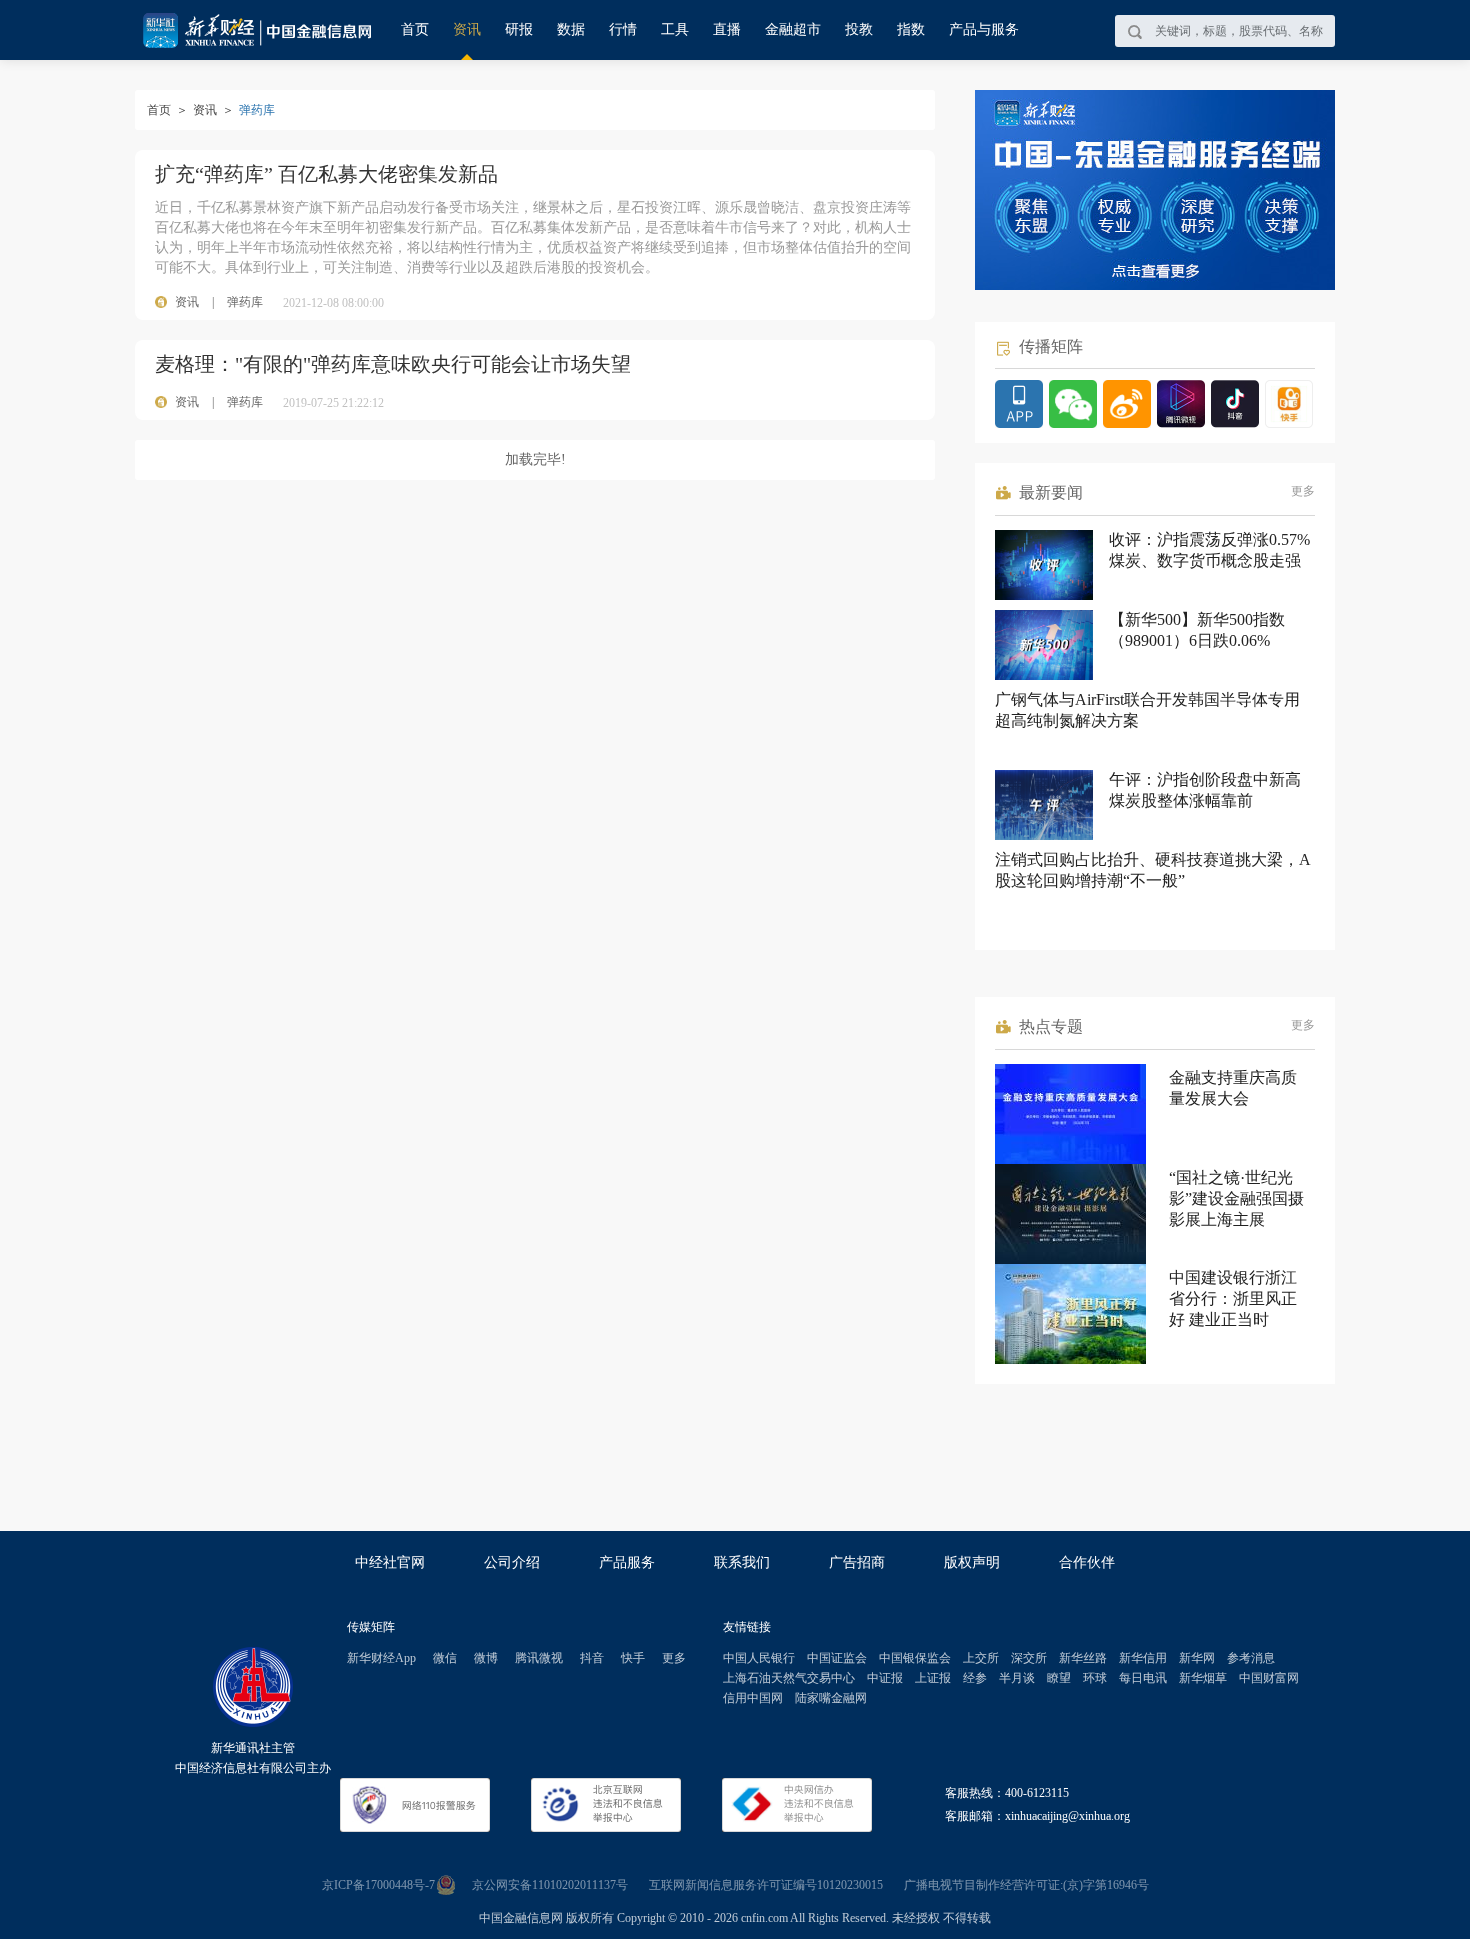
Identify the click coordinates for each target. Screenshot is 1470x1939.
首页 (415, 29)
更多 (1303, 491)
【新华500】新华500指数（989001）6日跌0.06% (1197, 630)
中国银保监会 (915, 1658)
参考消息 (1251, 1658)
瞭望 (1059, 1678)
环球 (1095, 1678)
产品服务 (627, 1562)
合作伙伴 (1087, 1562)
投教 (859, 29)
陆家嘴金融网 (831, 1698)
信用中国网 (753, 1698)
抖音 (592, 1658)
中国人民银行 (759, 1658)
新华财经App (381, 1658)
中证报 (885, 1678)
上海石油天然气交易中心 (789, 1678)
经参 (975, 1678)
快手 (633, 1658)
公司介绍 (512, 1562)
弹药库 (245, 302)
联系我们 (742, 1562)
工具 (675, 29)
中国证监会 (837, 1658)
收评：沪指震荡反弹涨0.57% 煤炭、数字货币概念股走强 (1209, 550)
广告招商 (857, 1562)
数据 (571, 29)
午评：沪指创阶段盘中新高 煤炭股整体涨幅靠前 (1205, 790)
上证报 (933, 1678)
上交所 (981, 1658)
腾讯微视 (539, 1658)
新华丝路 (1083, 1658)
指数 (911, 29)
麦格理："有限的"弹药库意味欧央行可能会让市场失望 (393, 364)
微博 (486, 1658)
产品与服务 (984, 29)
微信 (445, 1658)
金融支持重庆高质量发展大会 (1233, 1088)
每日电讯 (1143, 1678)
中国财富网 (1269, 1678)
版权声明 (972, 1562)
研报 (519, 29)
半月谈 (1017, 1678)
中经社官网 (390, 1562)
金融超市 (793, 29)
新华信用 (1143, 1658)
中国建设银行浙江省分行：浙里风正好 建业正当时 (1233, 1298)
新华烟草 (1203, 1678)
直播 (727, 29)
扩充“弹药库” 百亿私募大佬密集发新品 (326, 174)
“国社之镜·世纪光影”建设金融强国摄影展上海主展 (1236, 1198)
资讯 (467, 29)
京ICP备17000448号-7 (378, 1885)
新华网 (1197, 1658)
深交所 (1029, 1658)
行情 (623, 29)
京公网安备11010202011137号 (550, 1885)
